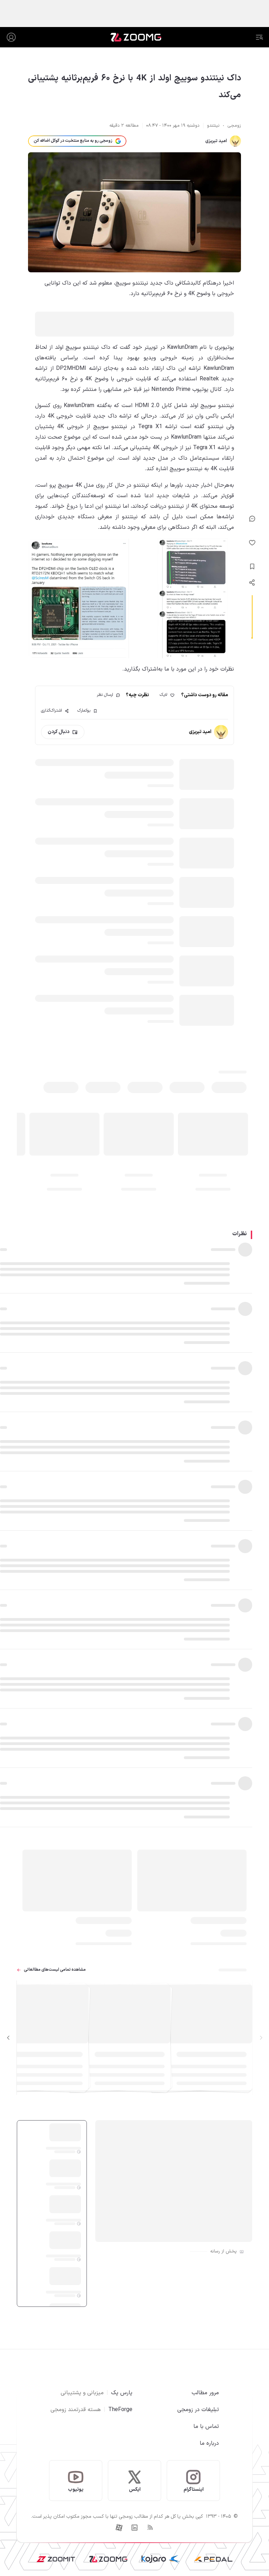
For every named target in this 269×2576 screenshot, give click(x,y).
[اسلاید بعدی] (8, 2038)
